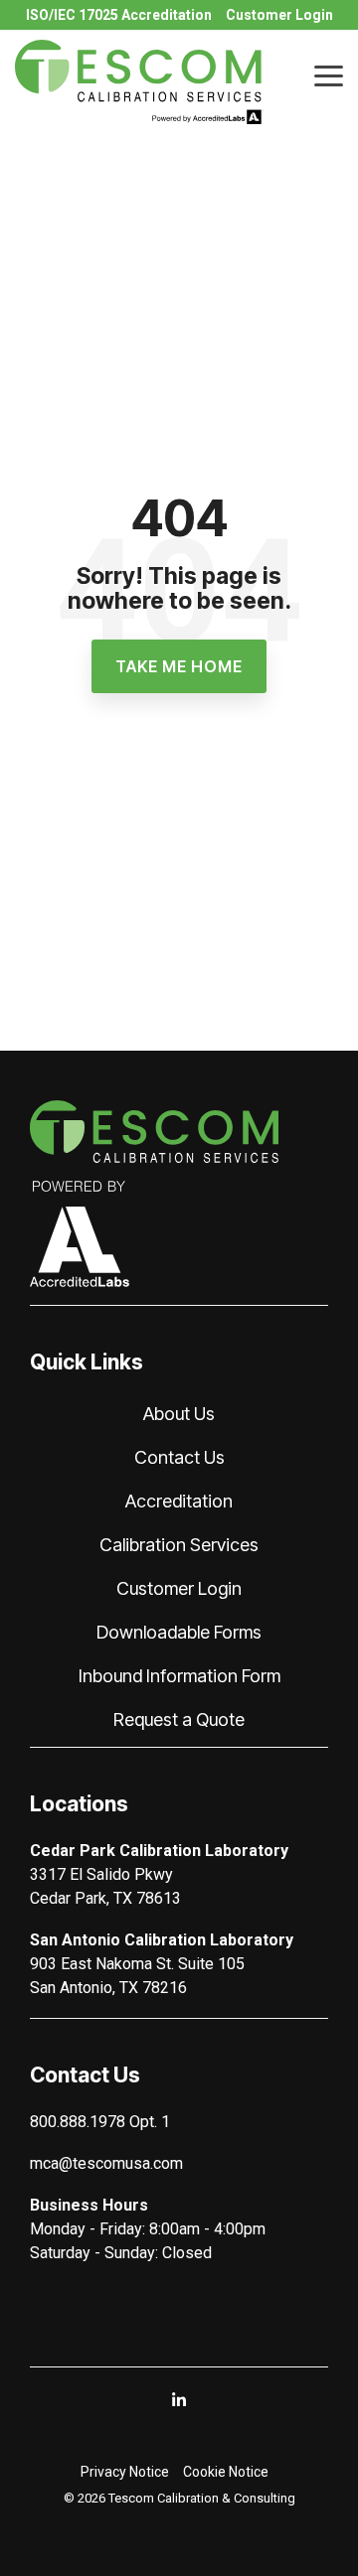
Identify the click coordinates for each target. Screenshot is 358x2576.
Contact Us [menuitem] (179, 1457)
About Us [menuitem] (179, 1414)
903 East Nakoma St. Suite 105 (137, 1964)
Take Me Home (179, 666)
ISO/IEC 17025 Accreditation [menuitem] (119, 15)
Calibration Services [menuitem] (179, 1545)
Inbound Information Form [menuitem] (179, 1676)
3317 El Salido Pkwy (101, 1874)
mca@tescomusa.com (106, 2163)
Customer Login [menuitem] (279, 15)
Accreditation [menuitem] (179, 1501)
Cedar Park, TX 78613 (105, 1898)
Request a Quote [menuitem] (179, 1719)
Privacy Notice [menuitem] (125, 2472)
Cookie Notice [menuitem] (226, 2472)
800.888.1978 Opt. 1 (100, 2122)
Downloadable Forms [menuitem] (179, 1632)
